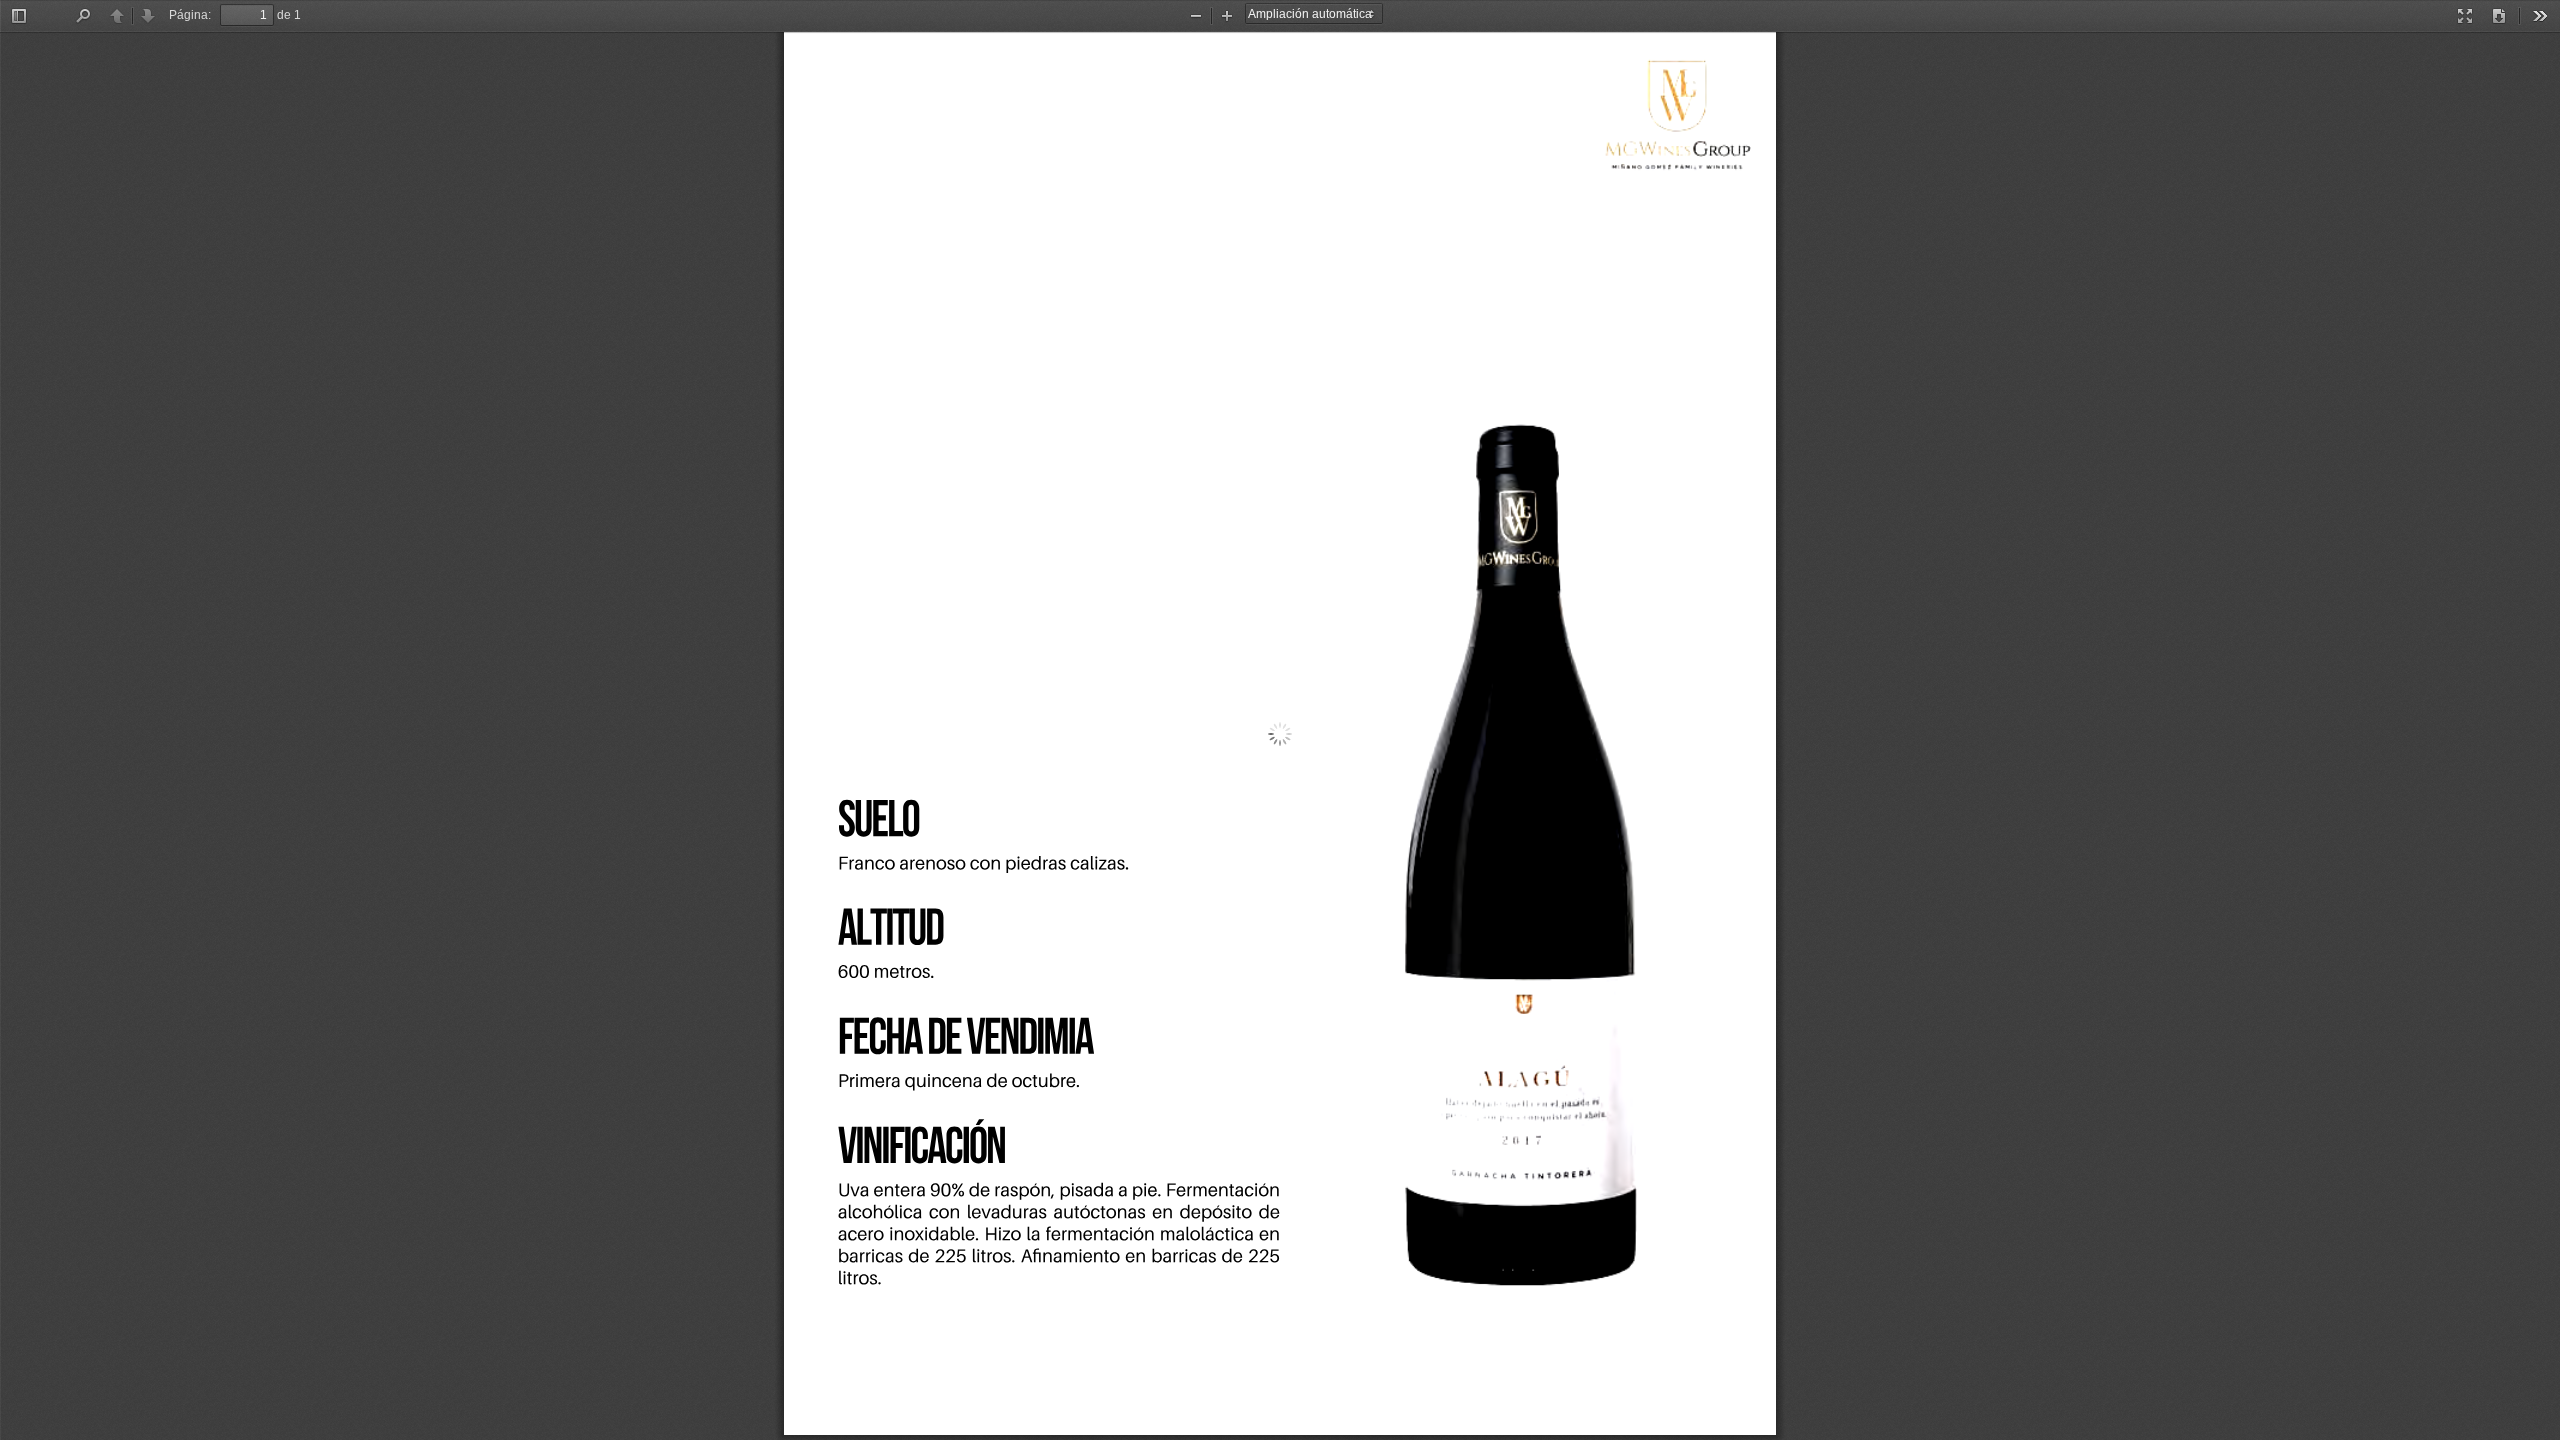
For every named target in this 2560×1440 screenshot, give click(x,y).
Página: (190, 15)
